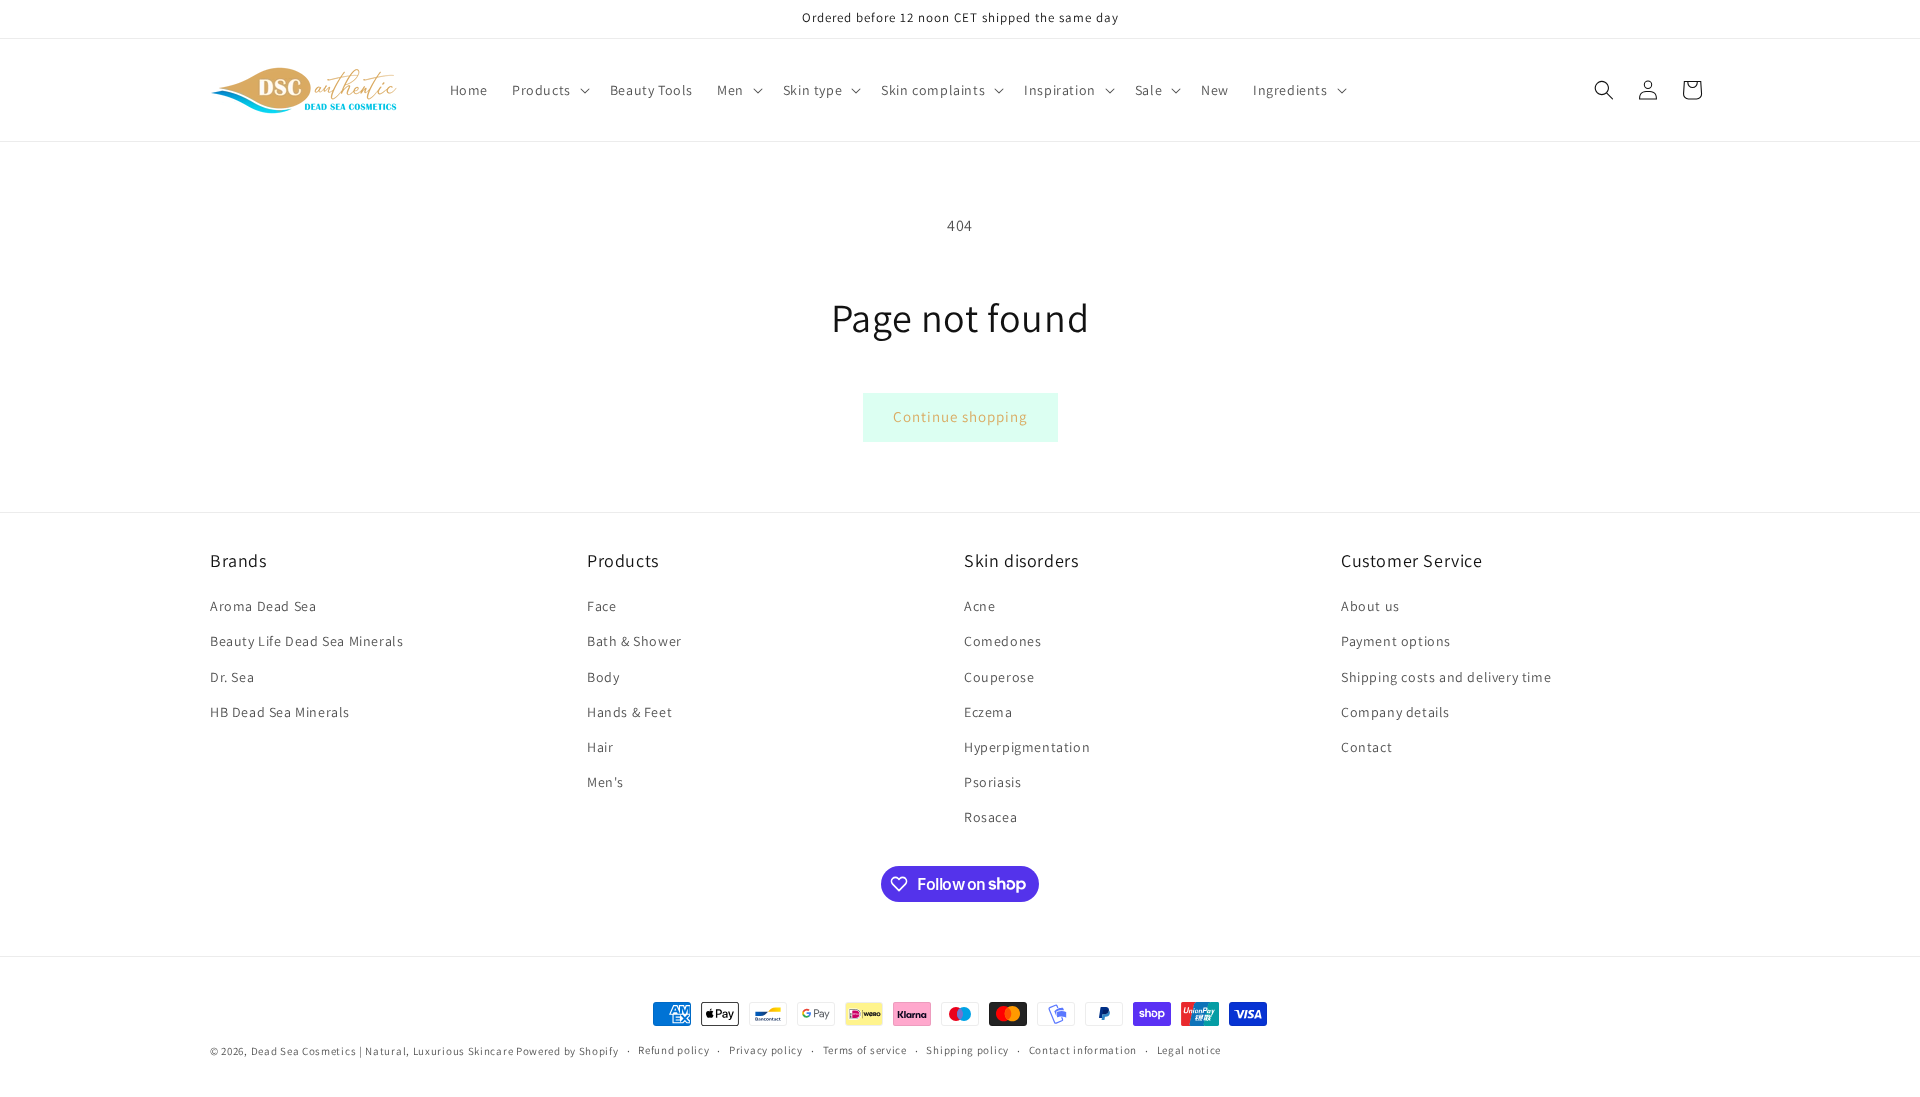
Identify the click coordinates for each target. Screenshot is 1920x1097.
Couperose (999, 677)
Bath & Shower (634, 641)
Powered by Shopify (567, 1051)
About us (1370, 606)
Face (601, 606)
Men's (605, 782)
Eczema (988, 712)
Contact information (1083, 1050)
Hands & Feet (629, 712)
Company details (1395, 712)
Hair (600, 747)
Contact (1366, 747)
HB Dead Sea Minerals (280, 712)
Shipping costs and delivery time (1446, 677)
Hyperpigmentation (1027, 747)
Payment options (1396, 641)
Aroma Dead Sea (263, 606)
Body (603, 677)
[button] (549, 90)
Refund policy (673, 1050)
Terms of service (865, 1050)
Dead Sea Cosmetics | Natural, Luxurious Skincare (382, 1051)
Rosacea (990, 817)
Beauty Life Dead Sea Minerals (306, 641)
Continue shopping (960, 416)
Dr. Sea (232, 677)
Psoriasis (992, 782)
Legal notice (1189, 1050)
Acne (979, 606)
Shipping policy (967, 1050)
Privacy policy (766, 1050)
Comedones (1002, 641)
